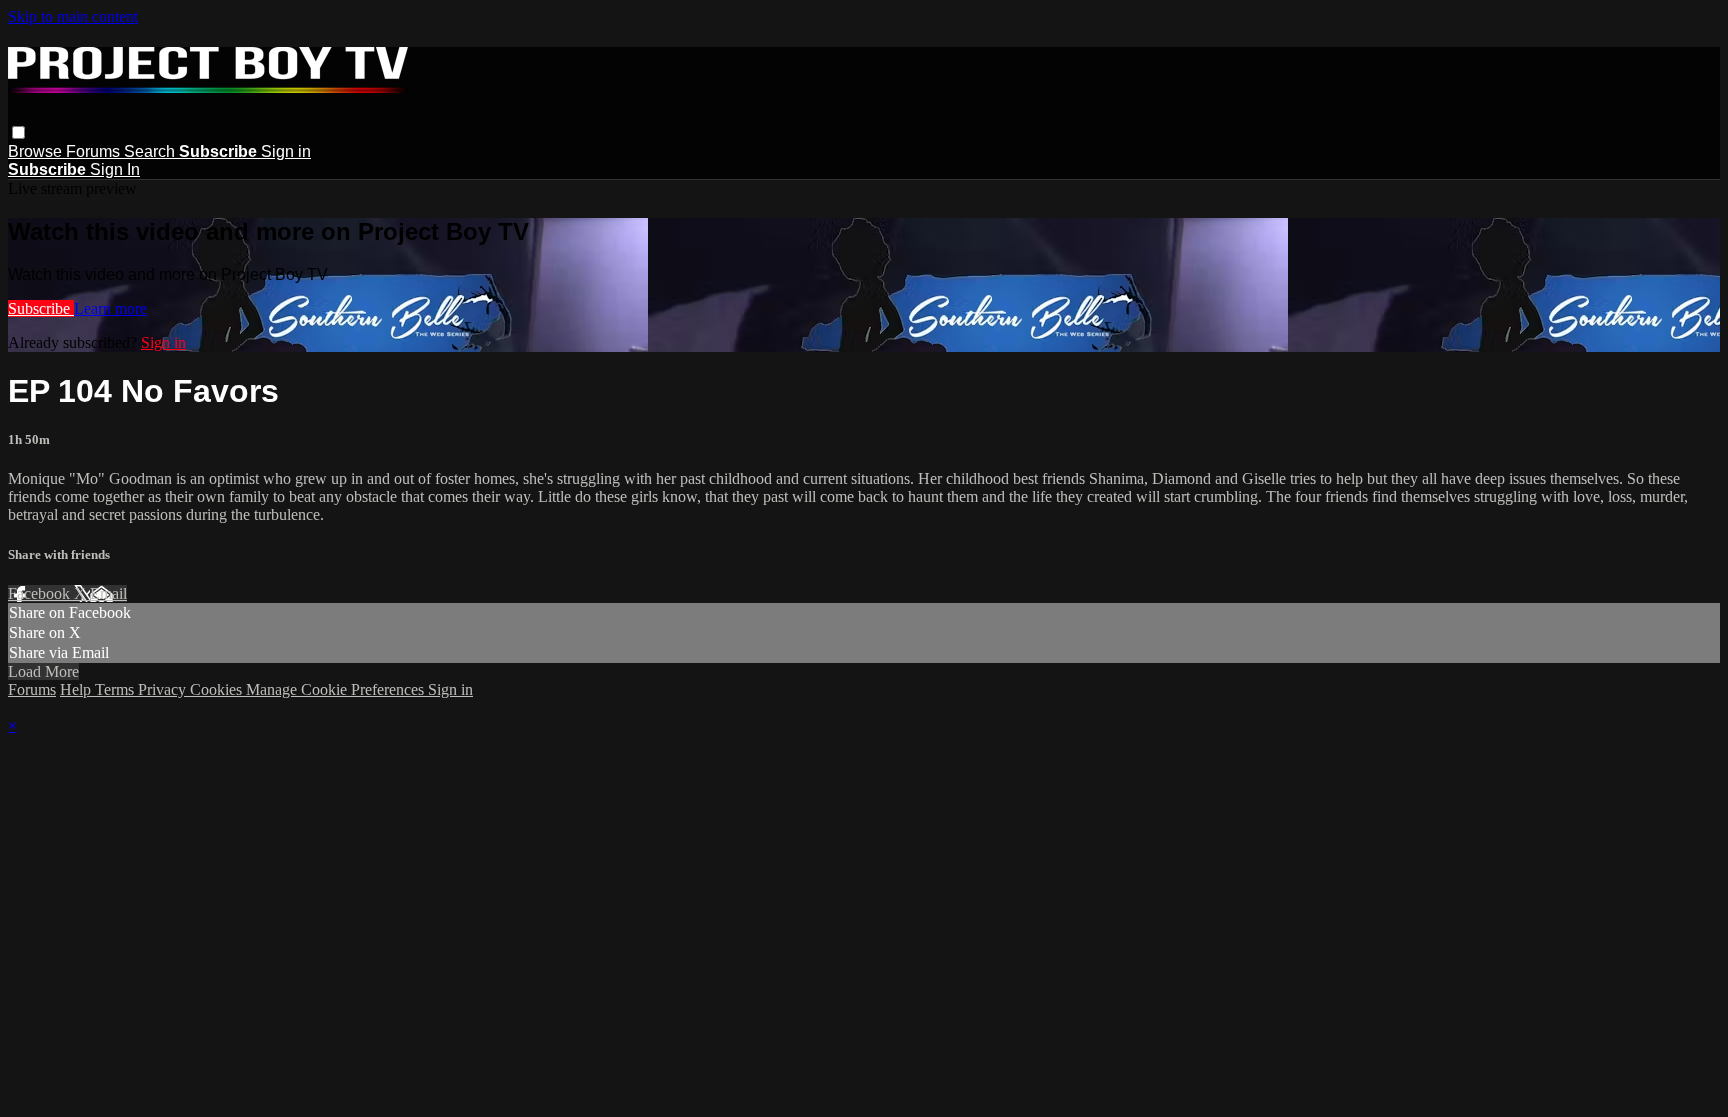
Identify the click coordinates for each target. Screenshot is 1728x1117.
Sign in (286, 151)
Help (77, 689)
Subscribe (41, 308)
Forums (95, 151)
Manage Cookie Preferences (337, 689)
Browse (37, 151)
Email (108, 593)
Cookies (218, 689)
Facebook (41, 593)
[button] (18, 132)
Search (151, 151)
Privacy (164, 689)
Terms (116, 689)
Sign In (115, 169)
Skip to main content (73, 16)
